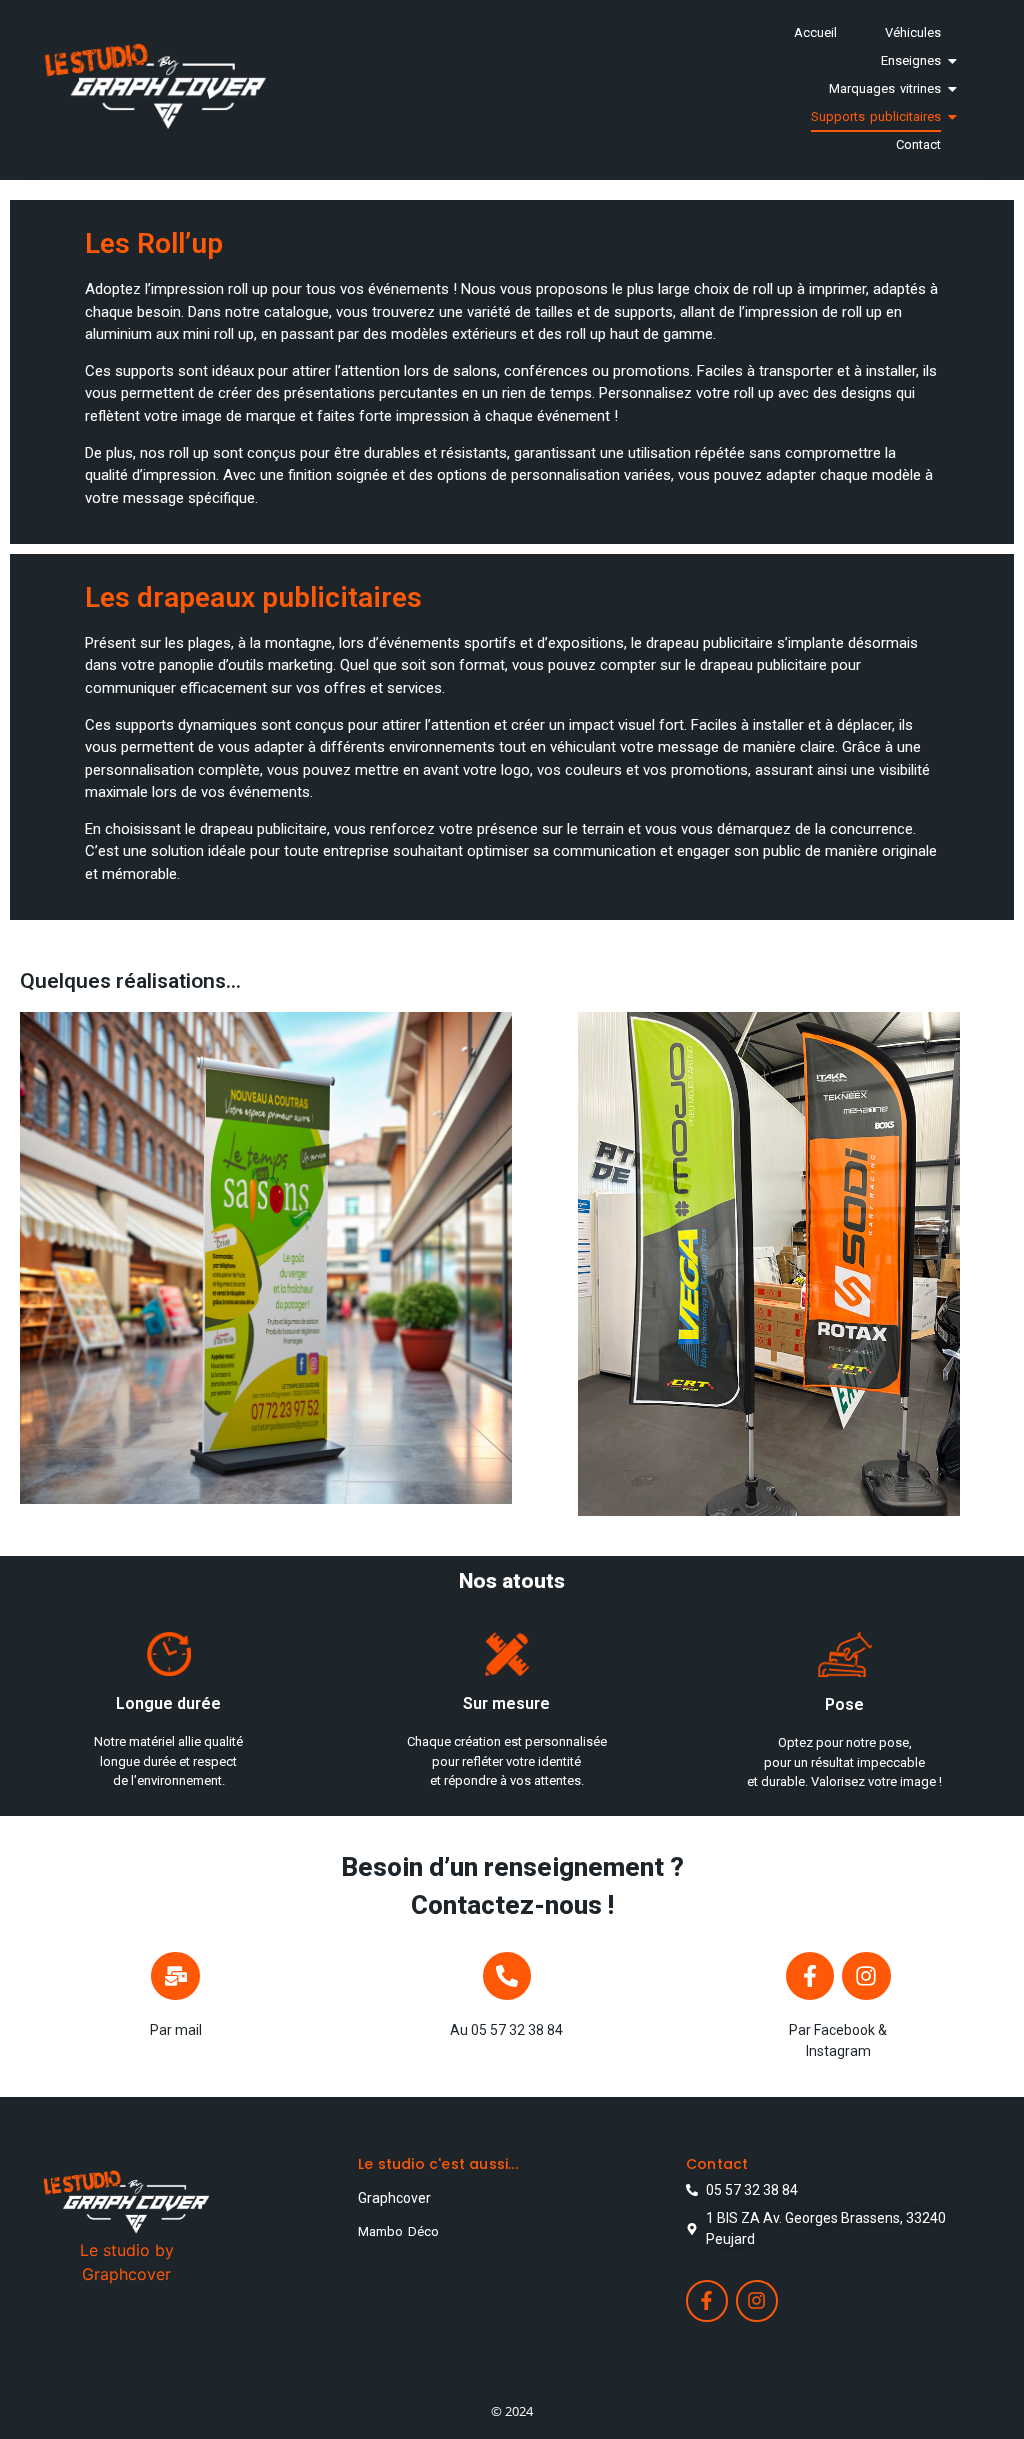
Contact (918, 144)
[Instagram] (866, 1976)
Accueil (815, 32)
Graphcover (394, 2198)
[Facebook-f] (810, 1976)
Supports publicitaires (876, 116)
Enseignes (911, 60)
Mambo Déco (398, 2231)
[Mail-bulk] (175, 1976)
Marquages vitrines (885, 88)
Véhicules (913, 32)
